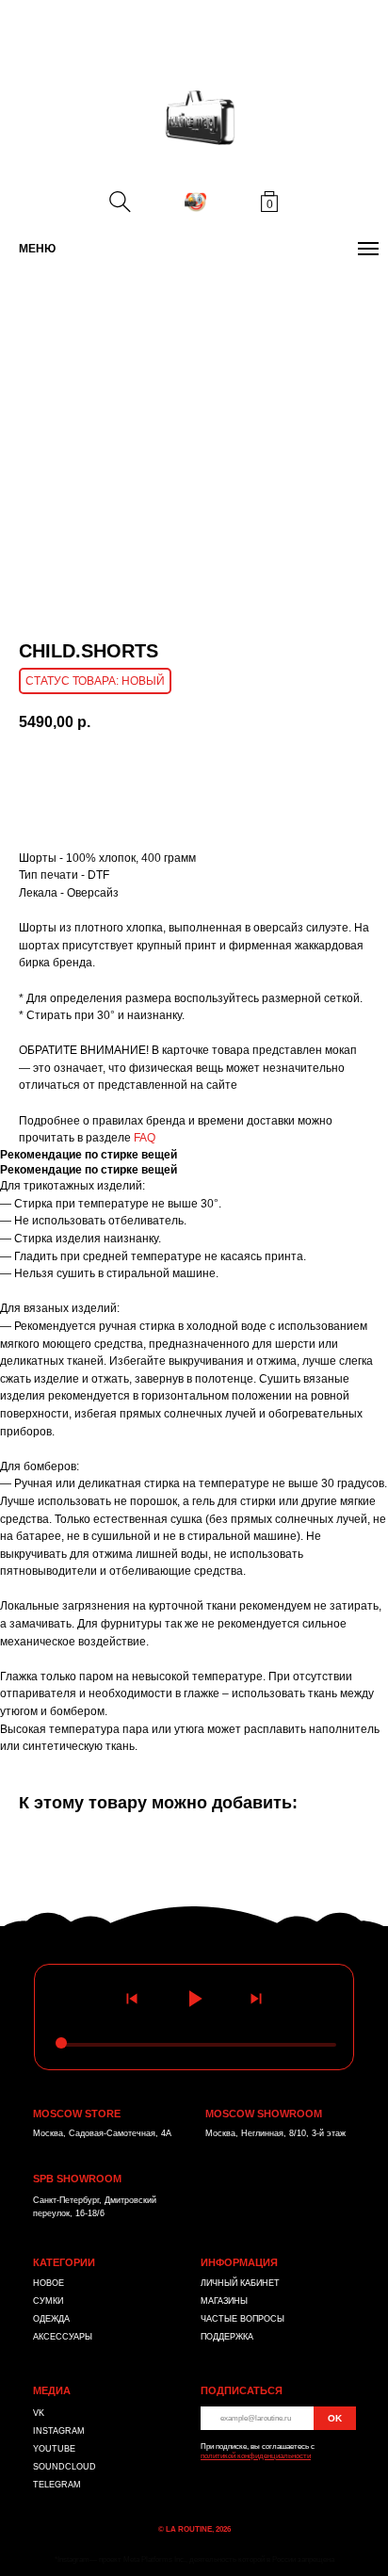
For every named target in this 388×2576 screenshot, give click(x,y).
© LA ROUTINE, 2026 (194, 2529)
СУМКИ (48, 2301)
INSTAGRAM (59, 2431)
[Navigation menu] (368, 249)
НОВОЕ (48, 2283)
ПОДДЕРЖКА (227, 2337)
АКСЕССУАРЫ (63, 2337)
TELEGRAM (57, 2485)
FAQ (145, 1138)
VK (39, 2413)
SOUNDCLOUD (65, 2467)
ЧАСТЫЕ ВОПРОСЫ (242, 2319)
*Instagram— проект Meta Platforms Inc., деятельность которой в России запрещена (194, 2560)
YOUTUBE (54, 2449)
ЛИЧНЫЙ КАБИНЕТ (240, 2283)
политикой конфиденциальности (256, 2456)
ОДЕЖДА (51, 2319)
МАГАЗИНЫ (224, 2301)
